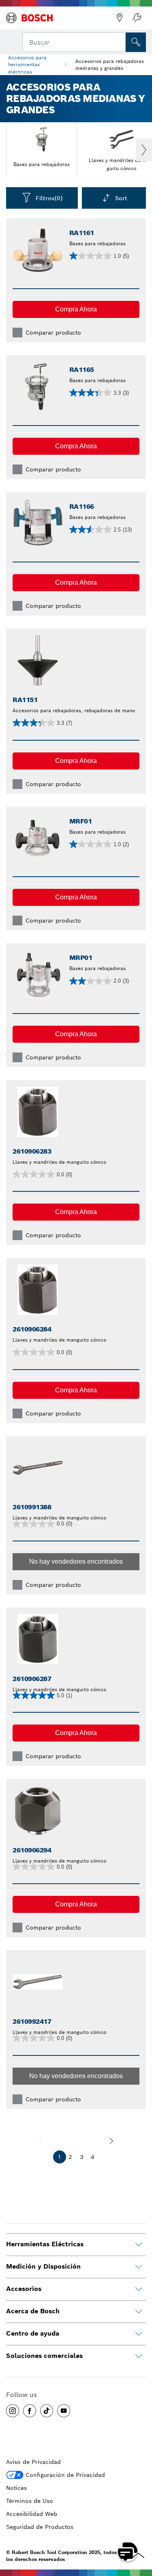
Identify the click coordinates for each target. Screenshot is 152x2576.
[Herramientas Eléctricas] (139, 2245)
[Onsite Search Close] (119, 41)
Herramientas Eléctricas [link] (45, 2244)
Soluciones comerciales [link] (44, 2356)
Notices (16, 2488)
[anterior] (41, 2141)
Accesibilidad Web (32, 2514)
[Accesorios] (139, 2289)
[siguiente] (111, 2141)
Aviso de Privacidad (33, 2462)
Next (144, 150)
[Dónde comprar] (120, 18)
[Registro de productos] (137, 18)
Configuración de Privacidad (65, 2475)
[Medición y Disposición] (139, 2267)
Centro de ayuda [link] (33, 2333)
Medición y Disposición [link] (43, 2266)
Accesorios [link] (24, 2289)
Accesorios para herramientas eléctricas (27, 64)
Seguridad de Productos (40, 2527)
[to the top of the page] (140, 2528)
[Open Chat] (128, 2552)
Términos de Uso (30, 2501)
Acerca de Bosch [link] (33, 2311)
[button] (76, 309)
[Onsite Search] (136, 42)
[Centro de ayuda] (139, 2334)
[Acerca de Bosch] (139, 2312)
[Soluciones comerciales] (139, 2356)
